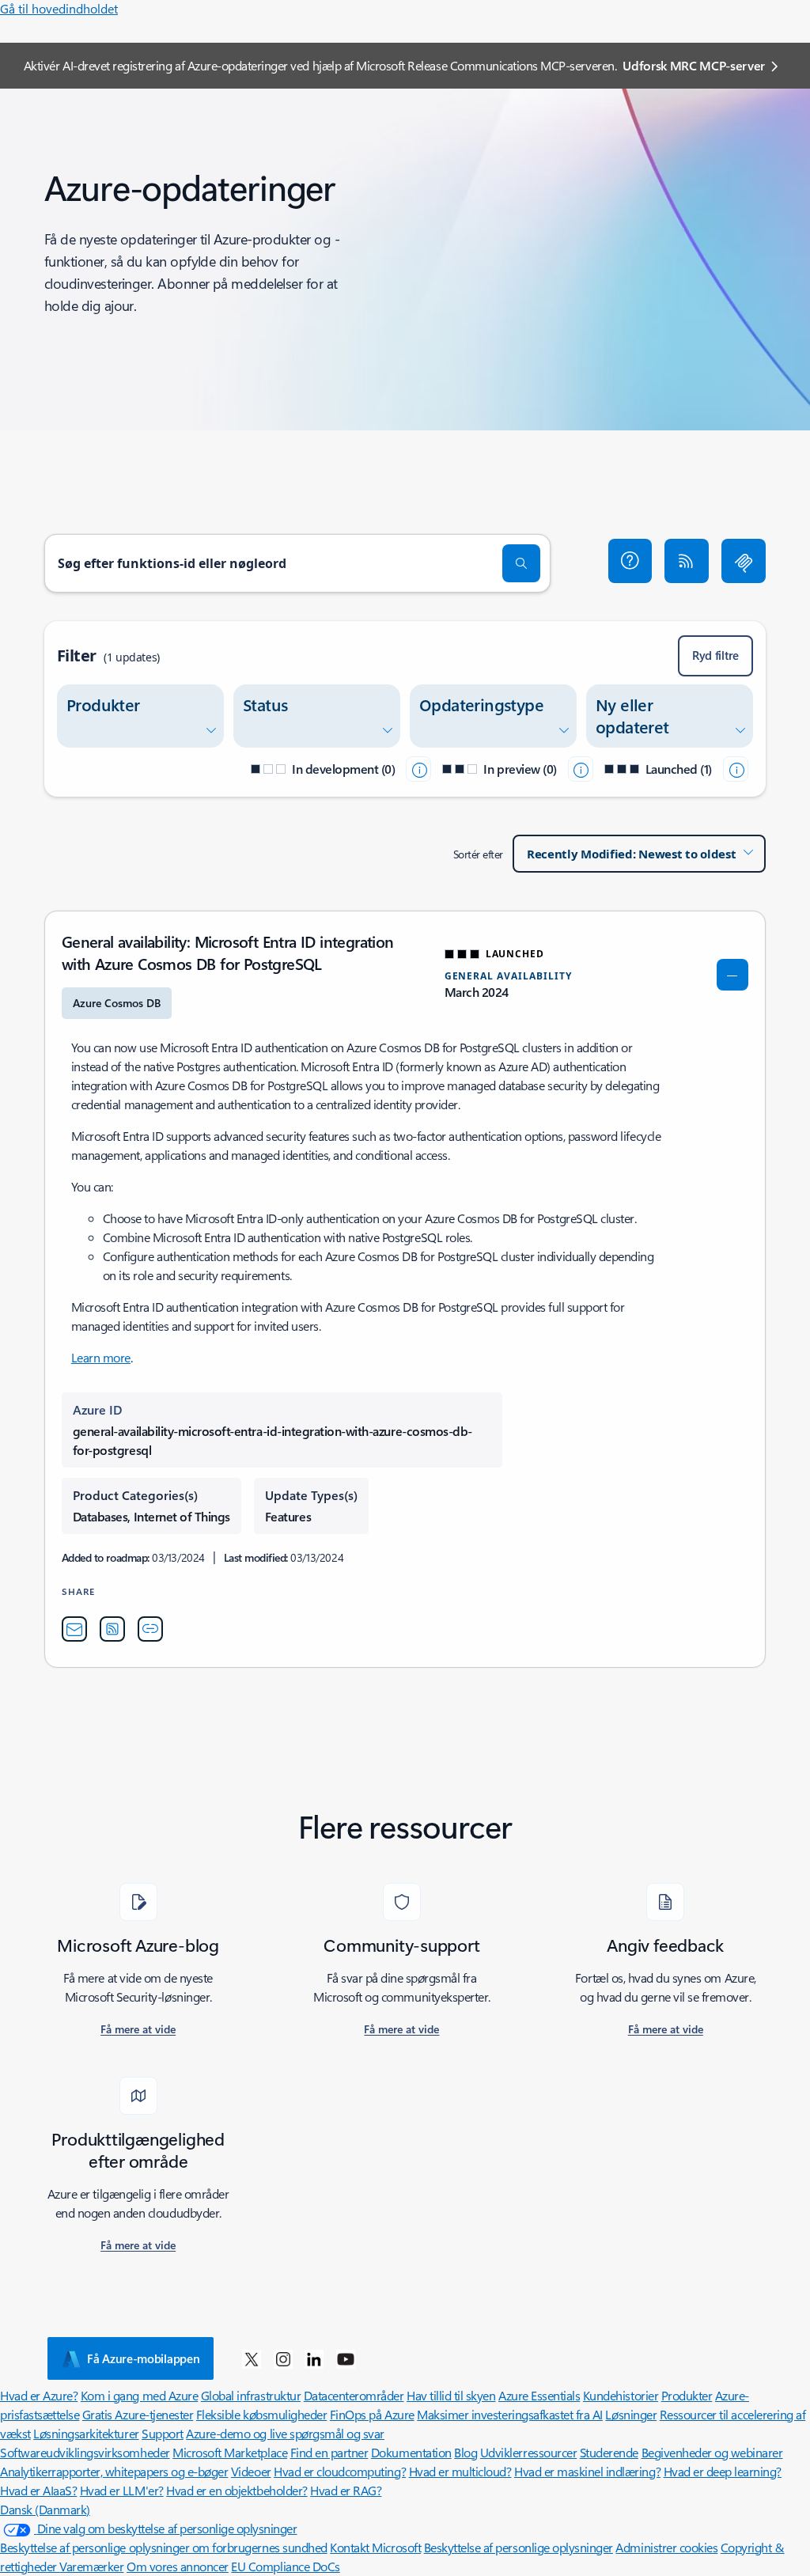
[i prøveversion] (581, 769)
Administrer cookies (666, 2547)
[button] (630, 561)
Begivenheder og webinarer (712, 2452)
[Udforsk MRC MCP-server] (744, 561)
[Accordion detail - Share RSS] (112, 1629)
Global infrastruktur (251, 2395)
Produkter (687, 2395)
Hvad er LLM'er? (122, 2490)
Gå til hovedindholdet (59, 8)
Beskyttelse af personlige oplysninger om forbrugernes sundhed (164, 2547)
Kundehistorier (621, 2395)
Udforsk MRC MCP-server (694, 65)
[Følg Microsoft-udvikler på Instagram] (283, 2358)
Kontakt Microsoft (375, 2547)
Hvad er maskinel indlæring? (587, 2471)
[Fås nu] (736, 769)
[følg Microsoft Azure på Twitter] (252, 2358)
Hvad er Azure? (39, 2395)
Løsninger (631, 2414)
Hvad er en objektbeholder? (237, 2490)
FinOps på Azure (372, 2414)
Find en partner (329, 2452)
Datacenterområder (354, 2395)
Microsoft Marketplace (230, 2452)
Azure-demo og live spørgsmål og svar (285, 2433)
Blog (466, 2452)
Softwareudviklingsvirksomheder (85, 2452)
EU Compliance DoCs (285, 2566)
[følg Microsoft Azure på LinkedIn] (314, 2358)
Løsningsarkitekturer (86, 2433)
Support (163, 2433)
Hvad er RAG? (346, 2490)
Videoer (251, 2471)
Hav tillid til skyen (451, 2395)
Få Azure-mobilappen (143, 2358)
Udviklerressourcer (528, 2452)
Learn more (101, 1357)
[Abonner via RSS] (687, 561)
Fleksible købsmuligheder (261, 2414)
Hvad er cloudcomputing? (340, 2471)
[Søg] (521, 563)
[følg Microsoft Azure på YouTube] (346, 2358)
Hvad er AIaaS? (38, 2490)
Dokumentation (411, 2452)
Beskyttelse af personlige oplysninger (519, 2547)
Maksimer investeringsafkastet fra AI (510, 2414)
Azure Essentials (539, 2395)
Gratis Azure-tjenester (138, 2414)
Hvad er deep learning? (723, 2471)
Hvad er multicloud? (460, 2471)
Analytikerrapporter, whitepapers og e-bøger (114, 2471)
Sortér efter (478, 854)
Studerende (609, 2452)
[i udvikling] (418, 769)
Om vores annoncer (178, 2566)
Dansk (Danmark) (45, 2509)
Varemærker (91, 2566)
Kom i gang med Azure (139, 2395)
